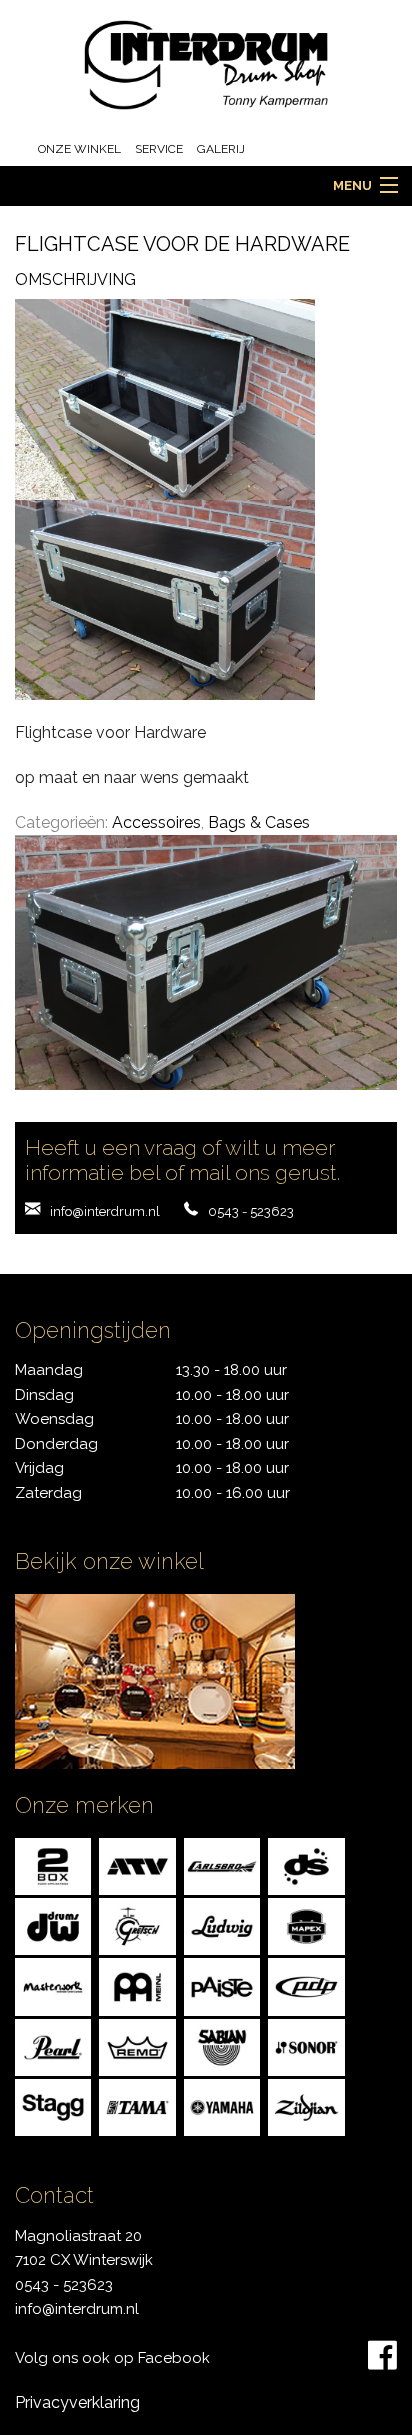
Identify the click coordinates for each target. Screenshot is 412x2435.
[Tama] (137, 2106)
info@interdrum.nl (105, 1211)
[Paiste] (222, 1985)
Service (159, 149)
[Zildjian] (306, 2106)
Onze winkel (79, 149)
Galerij (221, 149)
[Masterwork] (53, 1985)
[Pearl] (53, 2045)
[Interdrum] (206, 63)
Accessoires (156, 822)
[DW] (53, 1925)
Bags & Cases (259, 822)
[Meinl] (137, 1985)
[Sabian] (222, 2045)
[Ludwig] (222, 1925)
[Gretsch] (137, 1925)
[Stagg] (53, 2106)
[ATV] (137, 1864)
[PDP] (306, 1985)
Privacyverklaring (77, 2402)
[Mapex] (306, 1925)
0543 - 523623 (251, 1211)
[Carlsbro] (222, 1864)
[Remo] (137, 2045)
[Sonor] (306, 2045)
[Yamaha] (222, 2106)
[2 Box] (53, 1864)
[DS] (306, 1864)
